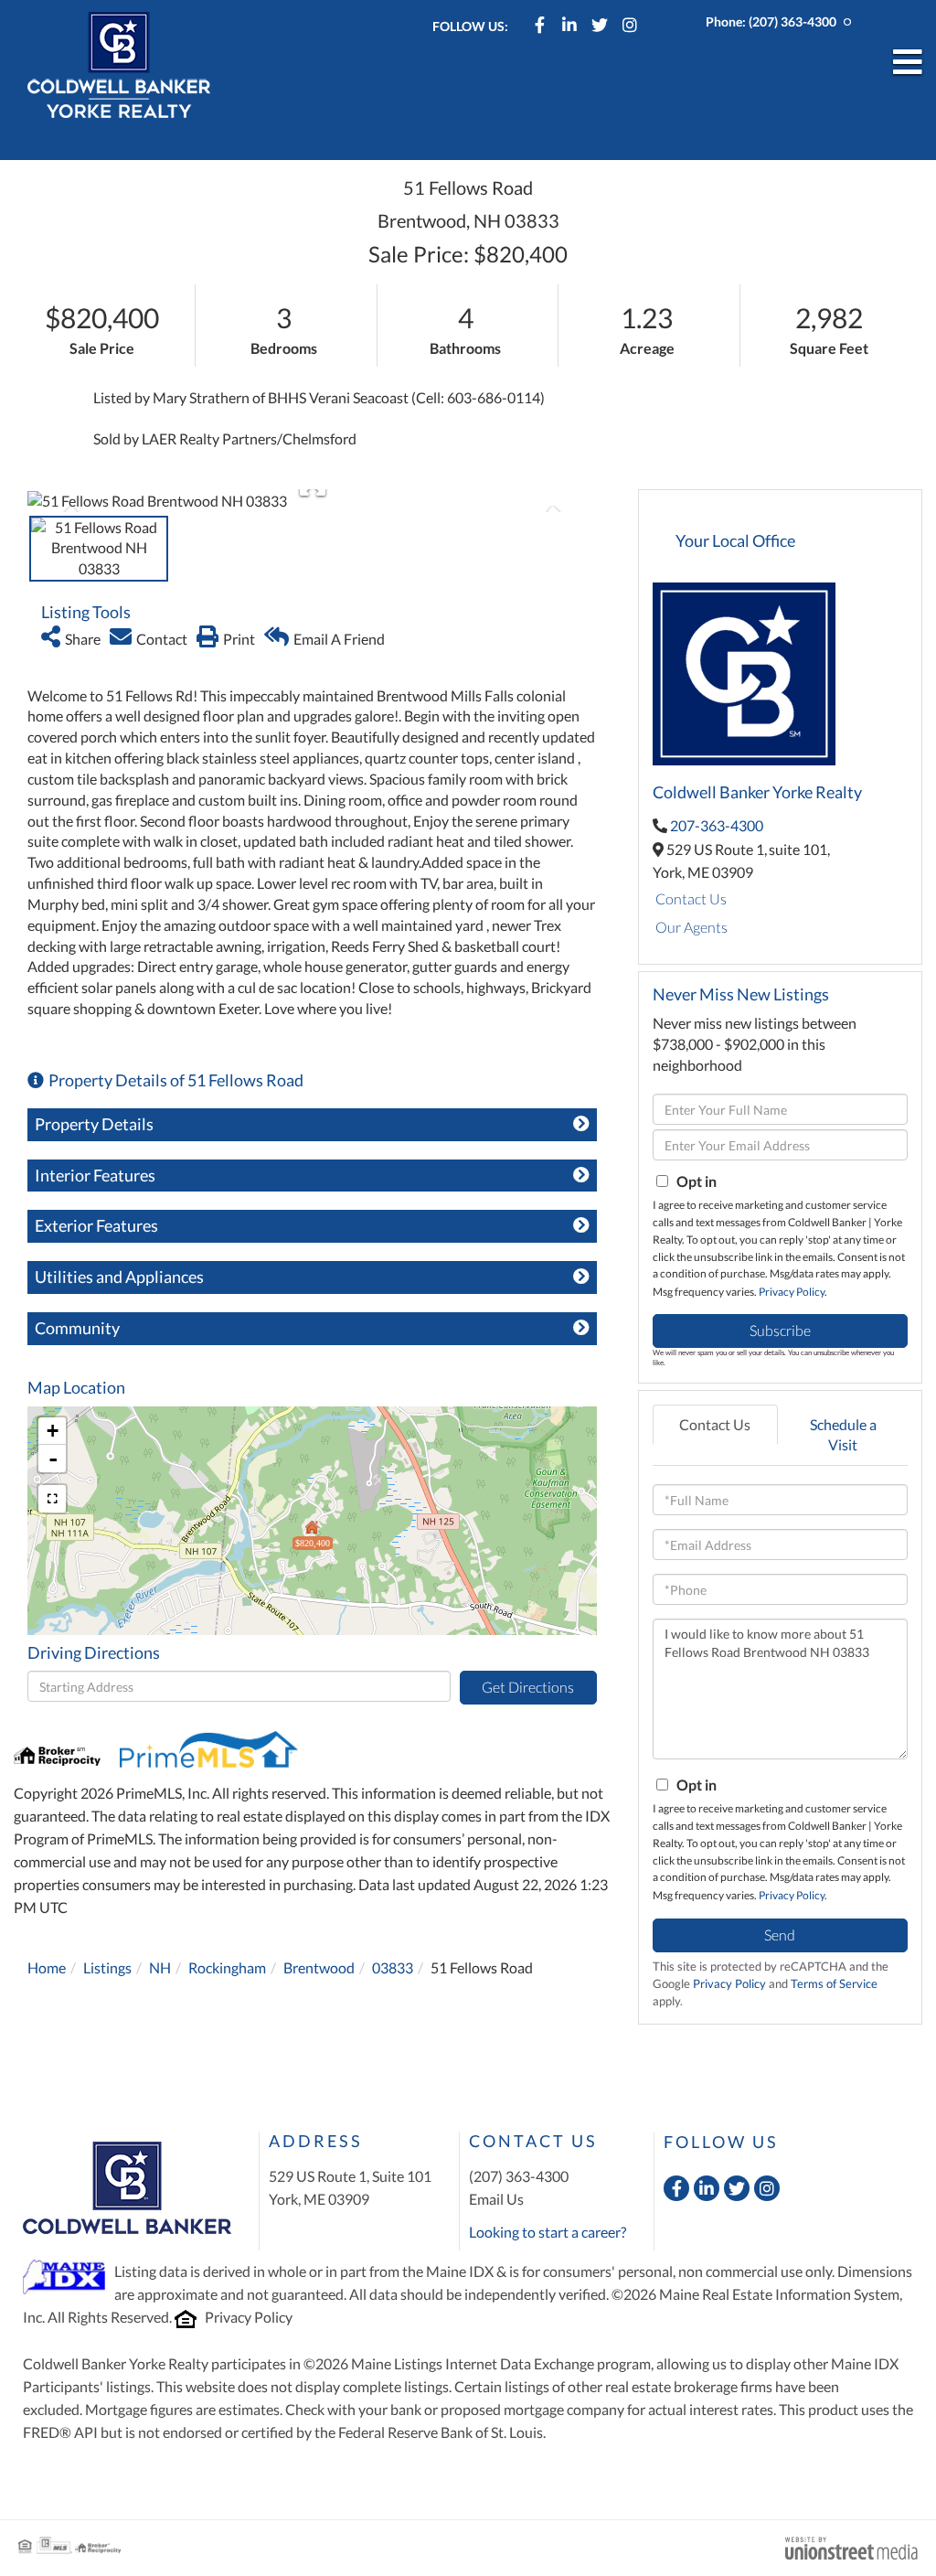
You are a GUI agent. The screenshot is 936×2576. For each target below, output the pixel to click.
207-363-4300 (717, 825)
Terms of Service (834, 1983)
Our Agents (691, 927)
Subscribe (780, 1330)
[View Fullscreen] (52, 1499)
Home (47, 1967)
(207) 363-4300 (792, 21)
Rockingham (227, 1967)
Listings (107, 1967)
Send (780, 1935)
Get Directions (528, 1687)
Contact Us (691, 898)
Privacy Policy (792, 1292)
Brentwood (319, 1967)
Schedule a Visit (843, 1435)
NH (160, 1967)
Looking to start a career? (548, 2232)
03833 (393, 1967)
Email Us (496, 2199)
